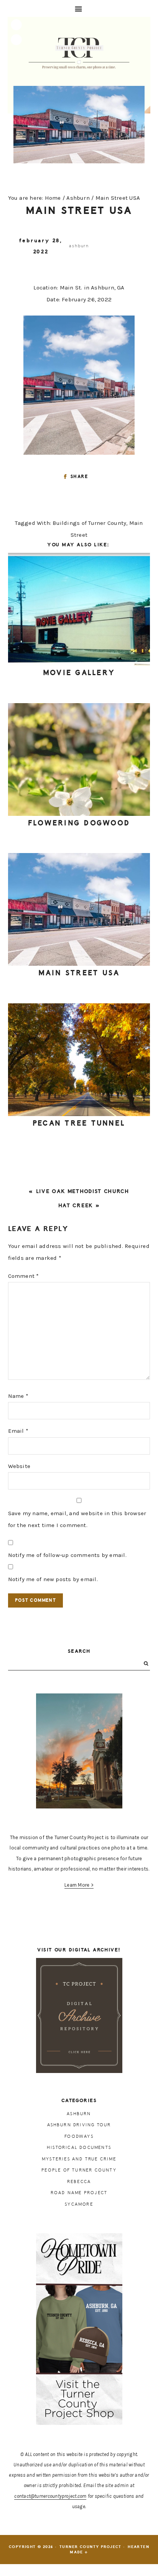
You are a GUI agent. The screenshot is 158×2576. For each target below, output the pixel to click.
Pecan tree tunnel (79, 1123)
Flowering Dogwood (79, 823)
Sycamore (79, 2204)
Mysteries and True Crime (79, 2159)
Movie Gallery (79, 673)
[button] (79, 8)
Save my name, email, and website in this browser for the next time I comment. (77, 1519)
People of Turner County (79, 2170)
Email (18, 1431)
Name (18, 1396)
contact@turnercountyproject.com (50, 2496)
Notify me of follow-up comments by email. (67, 1555)
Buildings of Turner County (89, 523)
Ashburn (79, 246)
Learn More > (79, 1885)
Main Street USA (79, 973)
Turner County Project (79, 53)
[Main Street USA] (79, 909)
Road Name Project (79, 2193)
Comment (24, 1276)
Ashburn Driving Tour (79, 2125)
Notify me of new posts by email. (53, 1579)
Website (19, 1466)
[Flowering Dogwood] (79, 759)
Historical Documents (79, 2148)
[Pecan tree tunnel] (79, 1060)
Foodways (79, 2136)
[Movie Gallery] (79, 609)
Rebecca (79, 2182)
